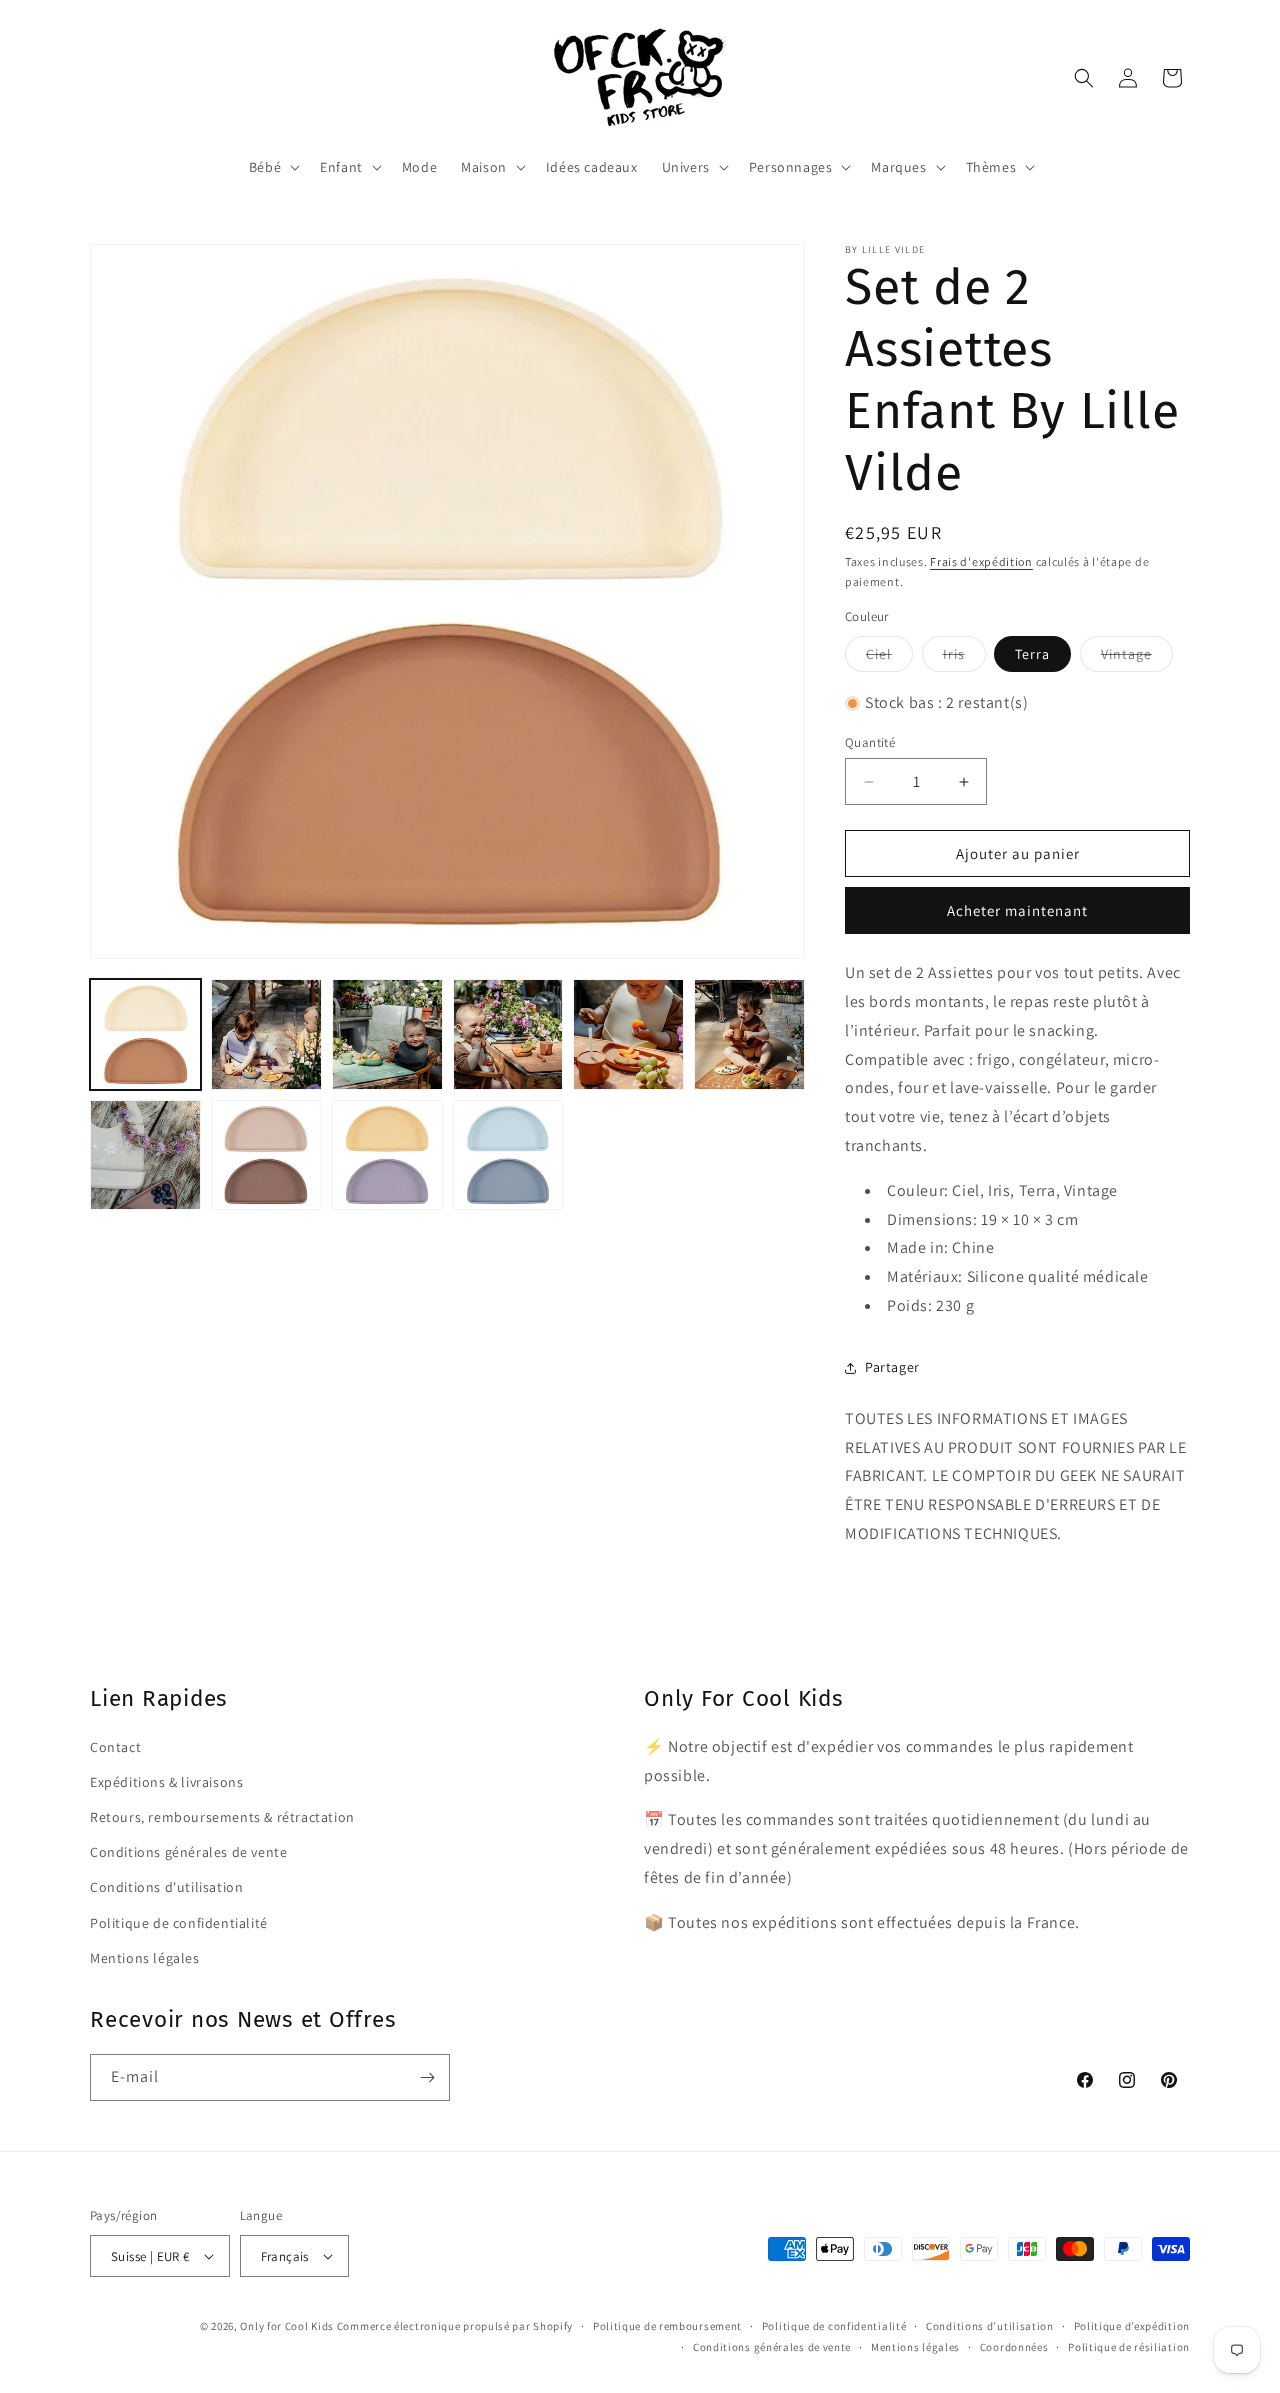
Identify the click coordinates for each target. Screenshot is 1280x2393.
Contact (115, 1747)
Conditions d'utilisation (166, 1887)
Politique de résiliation (1129, 2347)
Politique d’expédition (1132, 2326)
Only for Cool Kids (287, 2326)
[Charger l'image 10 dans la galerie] (508, 1155)
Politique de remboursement (667, 2326)
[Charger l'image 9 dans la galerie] (387, 1155)
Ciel (889, 658)
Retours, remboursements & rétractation (222, 1817)
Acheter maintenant (1017, 910)
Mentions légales (145, 1958)
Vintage (1137, 658)
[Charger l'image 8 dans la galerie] (266, 1155)
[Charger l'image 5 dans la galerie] (628, 1034)
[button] (272, 167)
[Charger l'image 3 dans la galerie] (387, 1034)
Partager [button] (892, 1367)
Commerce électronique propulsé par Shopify (455, 2326)
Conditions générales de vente (188, 1852)
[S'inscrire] (427, 2077)
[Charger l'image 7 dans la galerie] (145, 1155)
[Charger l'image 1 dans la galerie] (145, 1034)
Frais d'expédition (981, 561)
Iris (964, 658)
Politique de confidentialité (179, 1923)
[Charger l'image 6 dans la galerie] (749, 1034)
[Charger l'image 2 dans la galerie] (266, 1034)
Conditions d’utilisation (990, 2326)
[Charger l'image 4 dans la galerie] (508, 1034)
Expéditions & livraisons (166, 1782)
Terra (1032, 654)
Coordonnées (1014, 2347)
